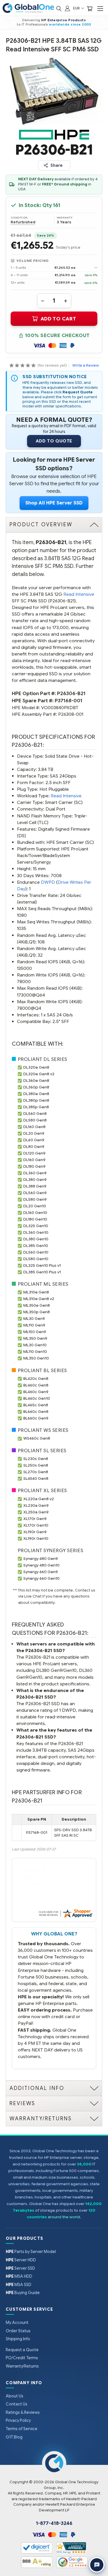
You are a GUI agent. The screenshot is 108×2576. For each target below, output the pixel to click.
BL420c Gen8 (36, 1379)
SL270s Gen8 (36, 1472)
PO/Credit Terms (22, 2358)
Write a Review (86, 365)
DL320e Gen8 (36, 1067)
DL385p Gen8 (36, 1107)
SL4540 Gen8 (36, 1479)
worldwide (59, 24)
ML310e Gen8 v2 (39, 1299)
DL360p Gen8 (36, 1087)
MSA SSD (19, 2285)
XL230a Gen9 (36, 1505)
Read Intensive (79, 594)
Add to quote (54, 441)
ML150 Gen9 (35, 1332)
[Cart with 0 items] (90, 8)
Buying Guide (23, 2293)
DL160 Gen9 (34, 1160)
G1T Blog (14, 2437)
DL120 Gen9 (34, 1153)
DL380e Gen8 (36, 1094)
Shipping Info (18, 2339)
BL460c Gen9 (36, 1392)
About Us (15, 2396)
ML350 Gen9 (35, 1338)
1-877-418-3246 (54, 2523)
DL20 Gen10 (35, 1206)
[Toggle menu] (100, 8)
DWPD (48, 882)
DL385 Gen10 (36, 1246)
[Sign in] (67, 8)
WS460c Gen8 (37, 1438)
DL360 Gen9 (35, 1173)
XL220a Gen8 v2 (39, 1499)
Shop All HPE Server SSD (54, 503)
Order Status (18, 2331)
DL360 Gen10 (36, 1232)
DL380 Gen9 (35, 1180)
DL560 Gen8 (35, 1114)
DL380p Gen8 (36, 1100)
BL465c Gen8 (36, 1405)
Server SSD (20, 2268)
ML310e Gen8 (36, 1292)
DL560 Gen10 (36, 1252)
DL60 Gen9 (34, 1140)
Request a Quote (22, 2350)
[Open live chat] (97, 2565)
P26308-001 (71, 714)
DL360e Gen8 (36, 1081)
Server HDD (21, 2260)
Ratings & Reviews (23, 2412)
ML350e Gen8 (37, 1305)
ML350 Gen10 (36, 1358)
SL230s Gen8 (36, 1459)
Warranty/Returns (22, 2366)
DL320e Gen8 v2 (39, 1074)
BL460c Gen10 (37, 1398)
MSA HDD (19, 2276)
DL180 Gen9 (34, 1166)
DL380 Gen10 (36, 1239)
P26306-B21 (71, 694)
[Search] (59, 8)
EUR (77, 8)
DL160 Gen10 (35, 1213)
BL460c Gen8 (36, 1385)
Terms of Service (22, 2429)
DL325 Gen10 (36, 1226)
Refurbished (23, 222)
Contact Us (17, 2404)
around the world (64, 2217)
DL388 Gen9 (35, 1186)
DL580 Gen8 (35, 1120)
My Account (17, 2322)
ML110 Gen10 (35, 1352)
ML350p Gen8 (37, 1312)
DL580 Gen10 (36, 1259)
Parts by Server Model (31, 2252)
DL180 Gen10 (35, 1219)
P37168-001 (69, 701)
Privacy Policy (18, 2420)
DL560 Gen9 (35, 1193)
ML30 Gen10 (35, 1345)
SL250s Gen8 (36, 1465)
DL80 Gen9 (34, 1147)
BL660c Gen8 (36, 1412)
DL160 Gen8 (34, 1127)
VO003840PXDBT (60, 708)
